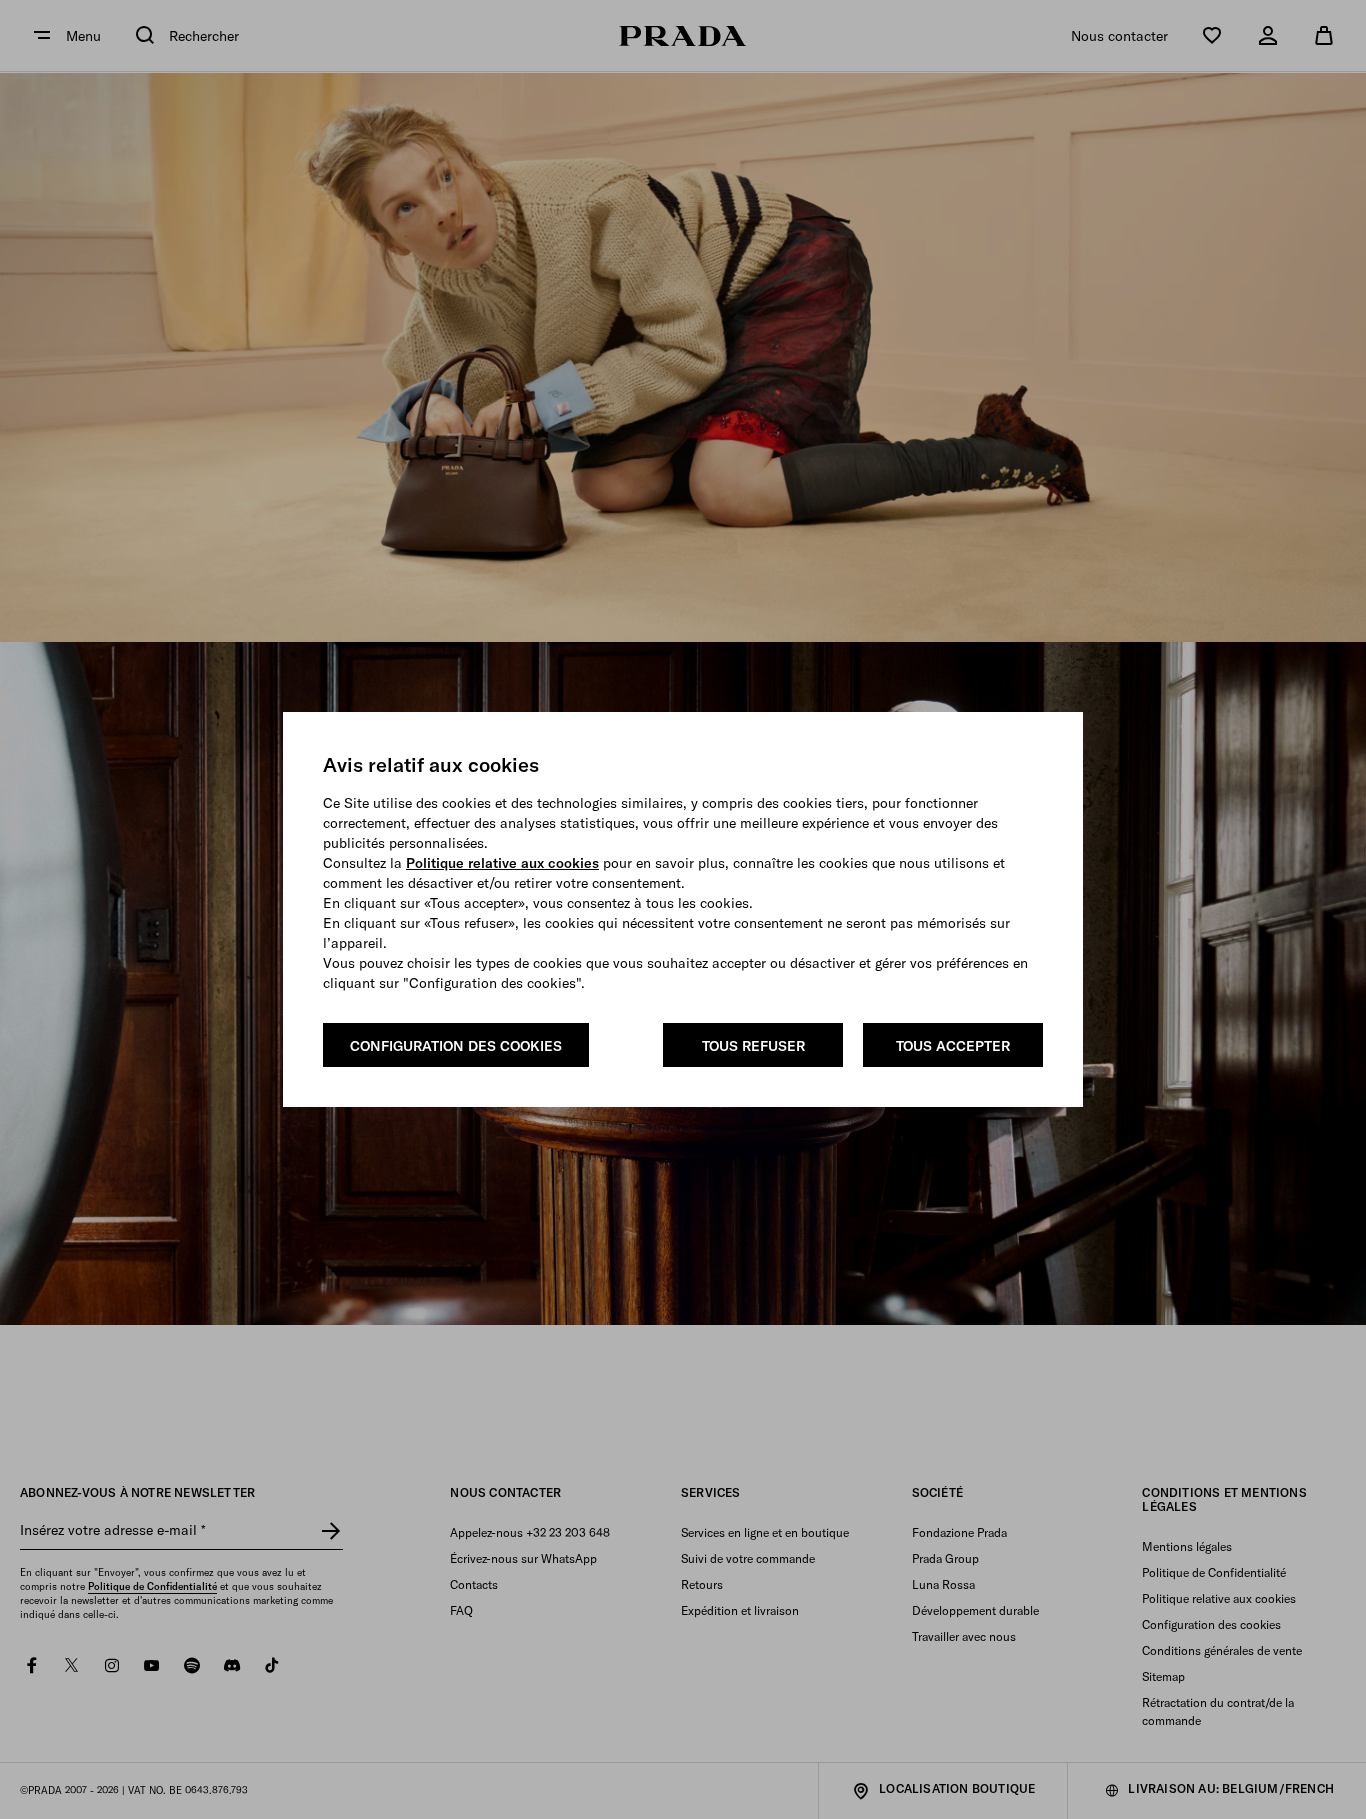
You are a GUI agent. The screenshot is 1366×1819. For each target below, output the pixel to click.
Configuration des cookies (456, 1046)
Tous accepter (953, 1046)
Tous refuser (753, 1046)
